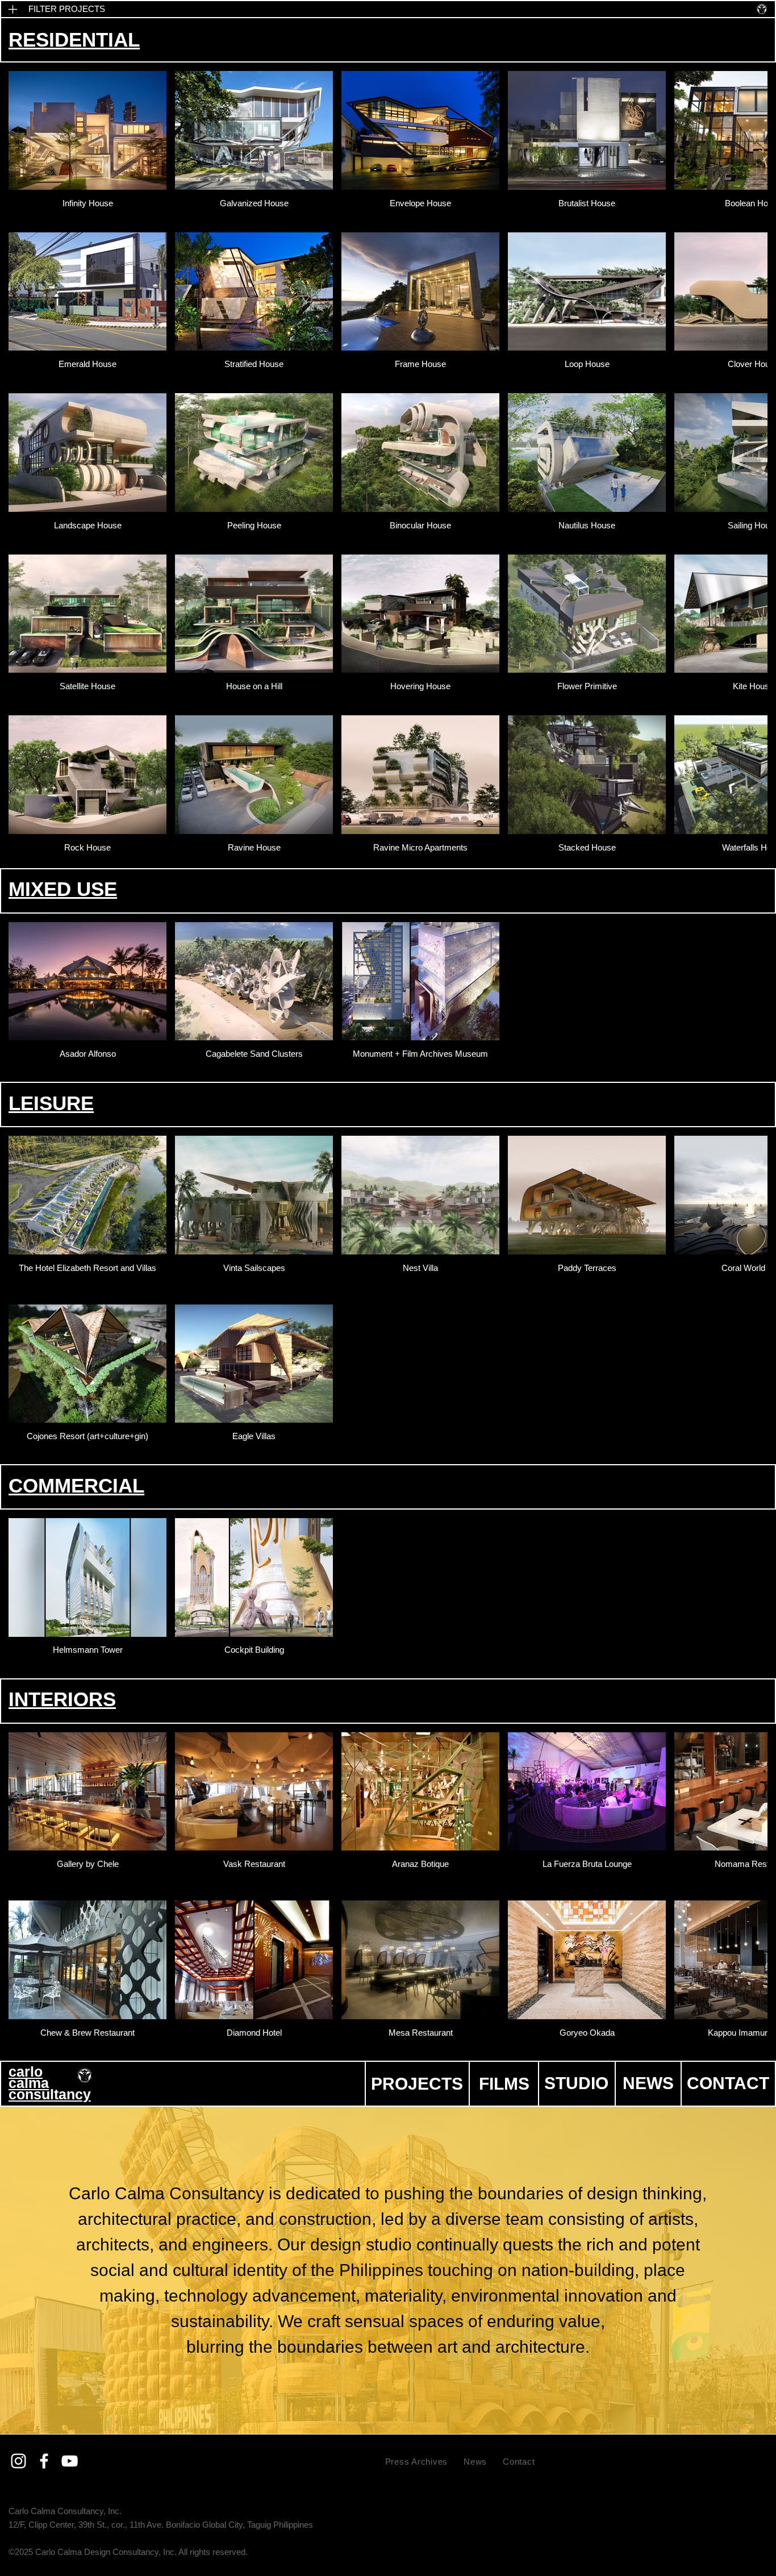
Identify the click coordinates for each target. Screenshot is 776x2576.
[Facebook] (44, 2461)
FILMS (504, 2084)
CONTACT (728, 2083)
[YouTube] (70, 2461)
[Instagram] (18, 2461)
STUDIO (576, 2083)
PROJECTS (417, 2084)
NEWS (648, 2083)
